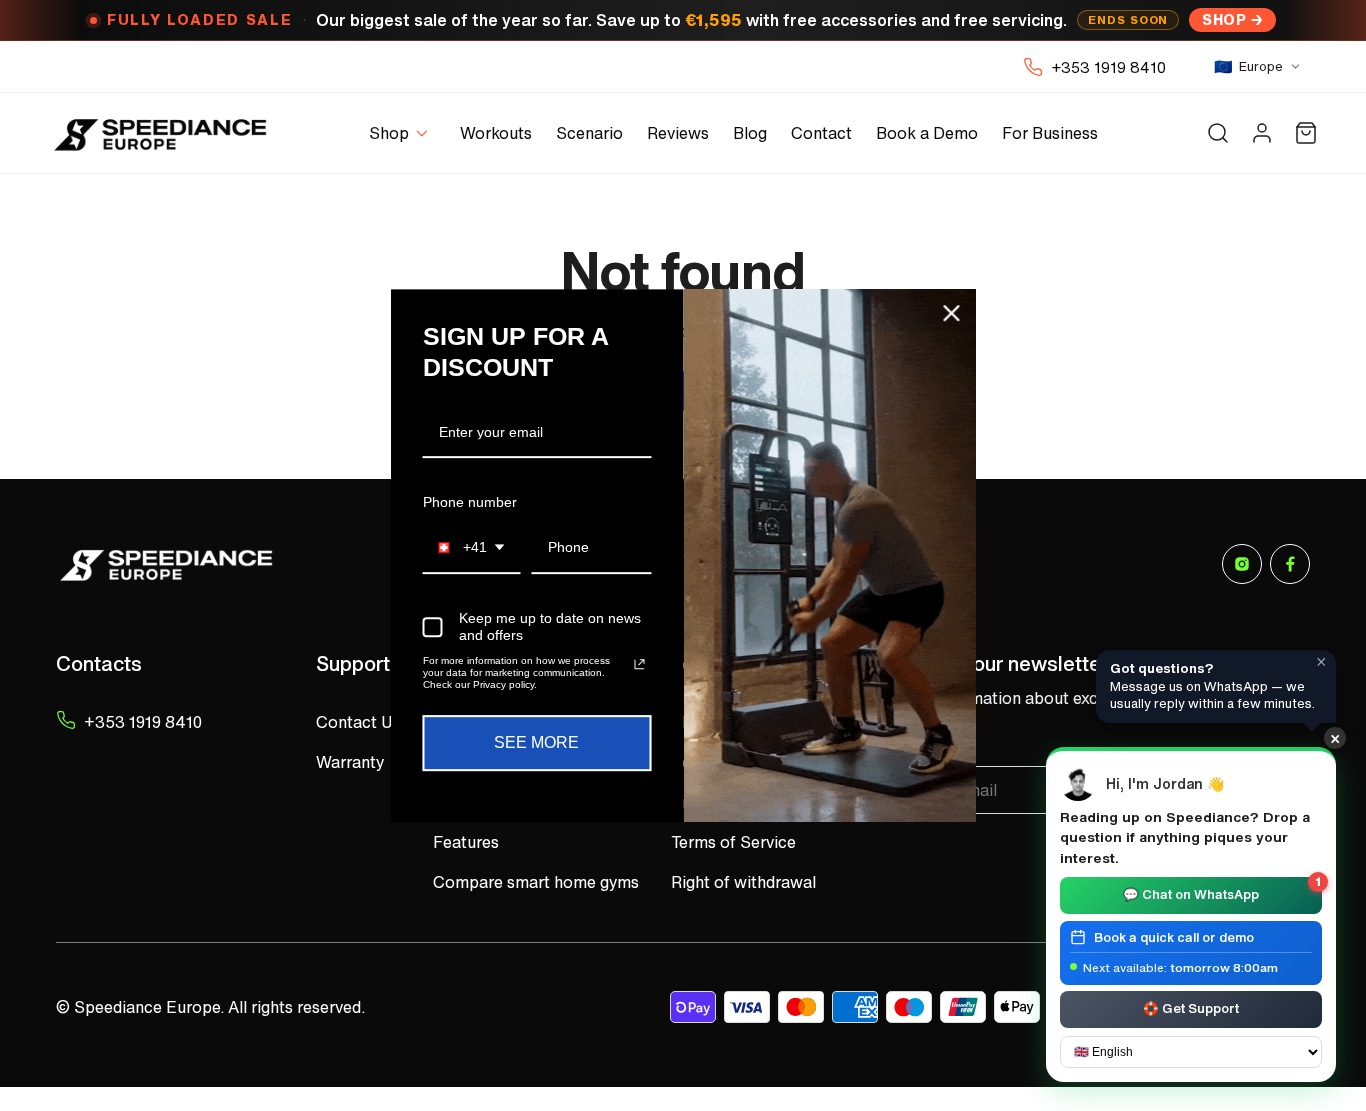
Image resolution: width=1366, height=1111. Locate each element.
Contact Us (358, 722)
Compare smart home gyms (536, 882)
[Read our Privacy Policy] (639, 664)
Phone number (470, 502)
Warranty (350, 762)
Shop (1224, 19)
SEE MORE (536, 742)
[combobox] (472, 548)
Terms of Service (733, 842)
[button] (402, 133)
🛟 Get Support (1191, 1007)
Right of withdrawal (743, 882)
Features (466, 842)
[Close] (952, 313)
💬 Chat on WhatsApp (1222, 890)
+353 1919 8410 (1108, 67)
